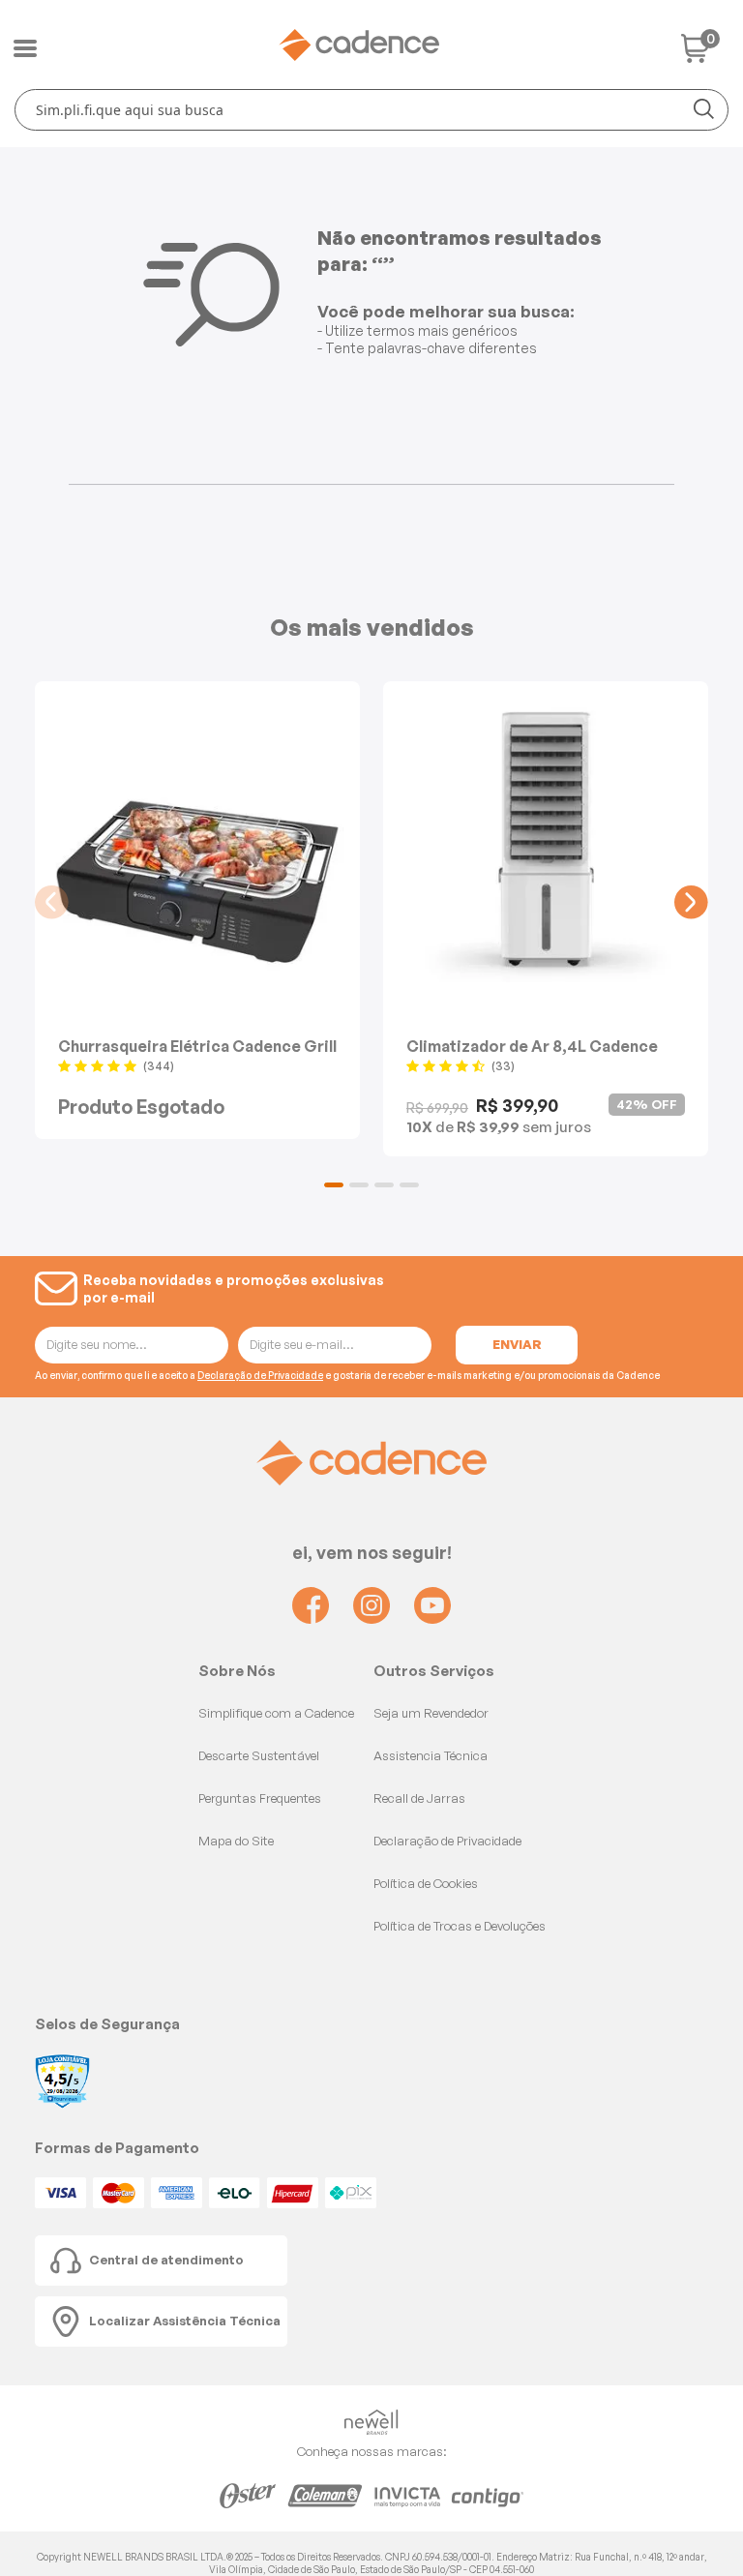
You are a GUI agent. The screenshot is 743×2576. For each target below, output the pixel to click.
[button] (334, 1185)
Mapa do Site (236, 1841)
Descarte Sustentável (259, 1755)
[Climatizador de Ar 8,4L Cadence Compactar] (546, 841)
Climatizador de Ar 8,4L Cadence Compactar (532, 1046)
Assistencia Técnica (431, 1755)
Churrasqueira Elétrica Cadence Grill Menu (197, 1046)
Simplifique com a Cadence (276, 1713)
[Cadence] (359, 45)
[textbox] (371, 110)
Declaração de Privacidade (260, 1375)
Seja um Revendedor (431, 1713)
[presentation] (52, 902)
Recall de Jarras (419, 1798)
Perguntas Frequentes (260, 1798)
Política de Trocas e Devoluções (460, 1926)
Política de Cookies (426, 1883)
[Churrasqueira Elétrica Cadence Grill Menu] (197, 841)
